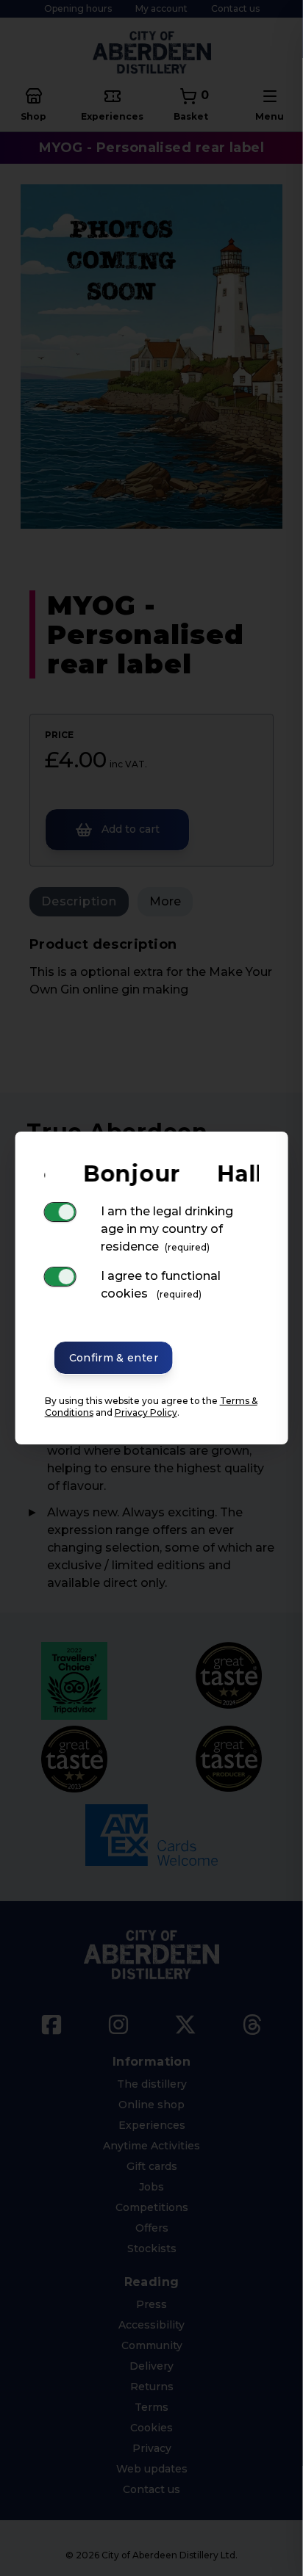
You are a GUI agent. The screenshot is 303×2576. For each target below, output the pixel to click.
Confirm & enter (114, 1358)
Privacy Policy (146, 1412)
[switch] (60, 1212)
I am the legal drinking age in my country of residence (167, 1229)
